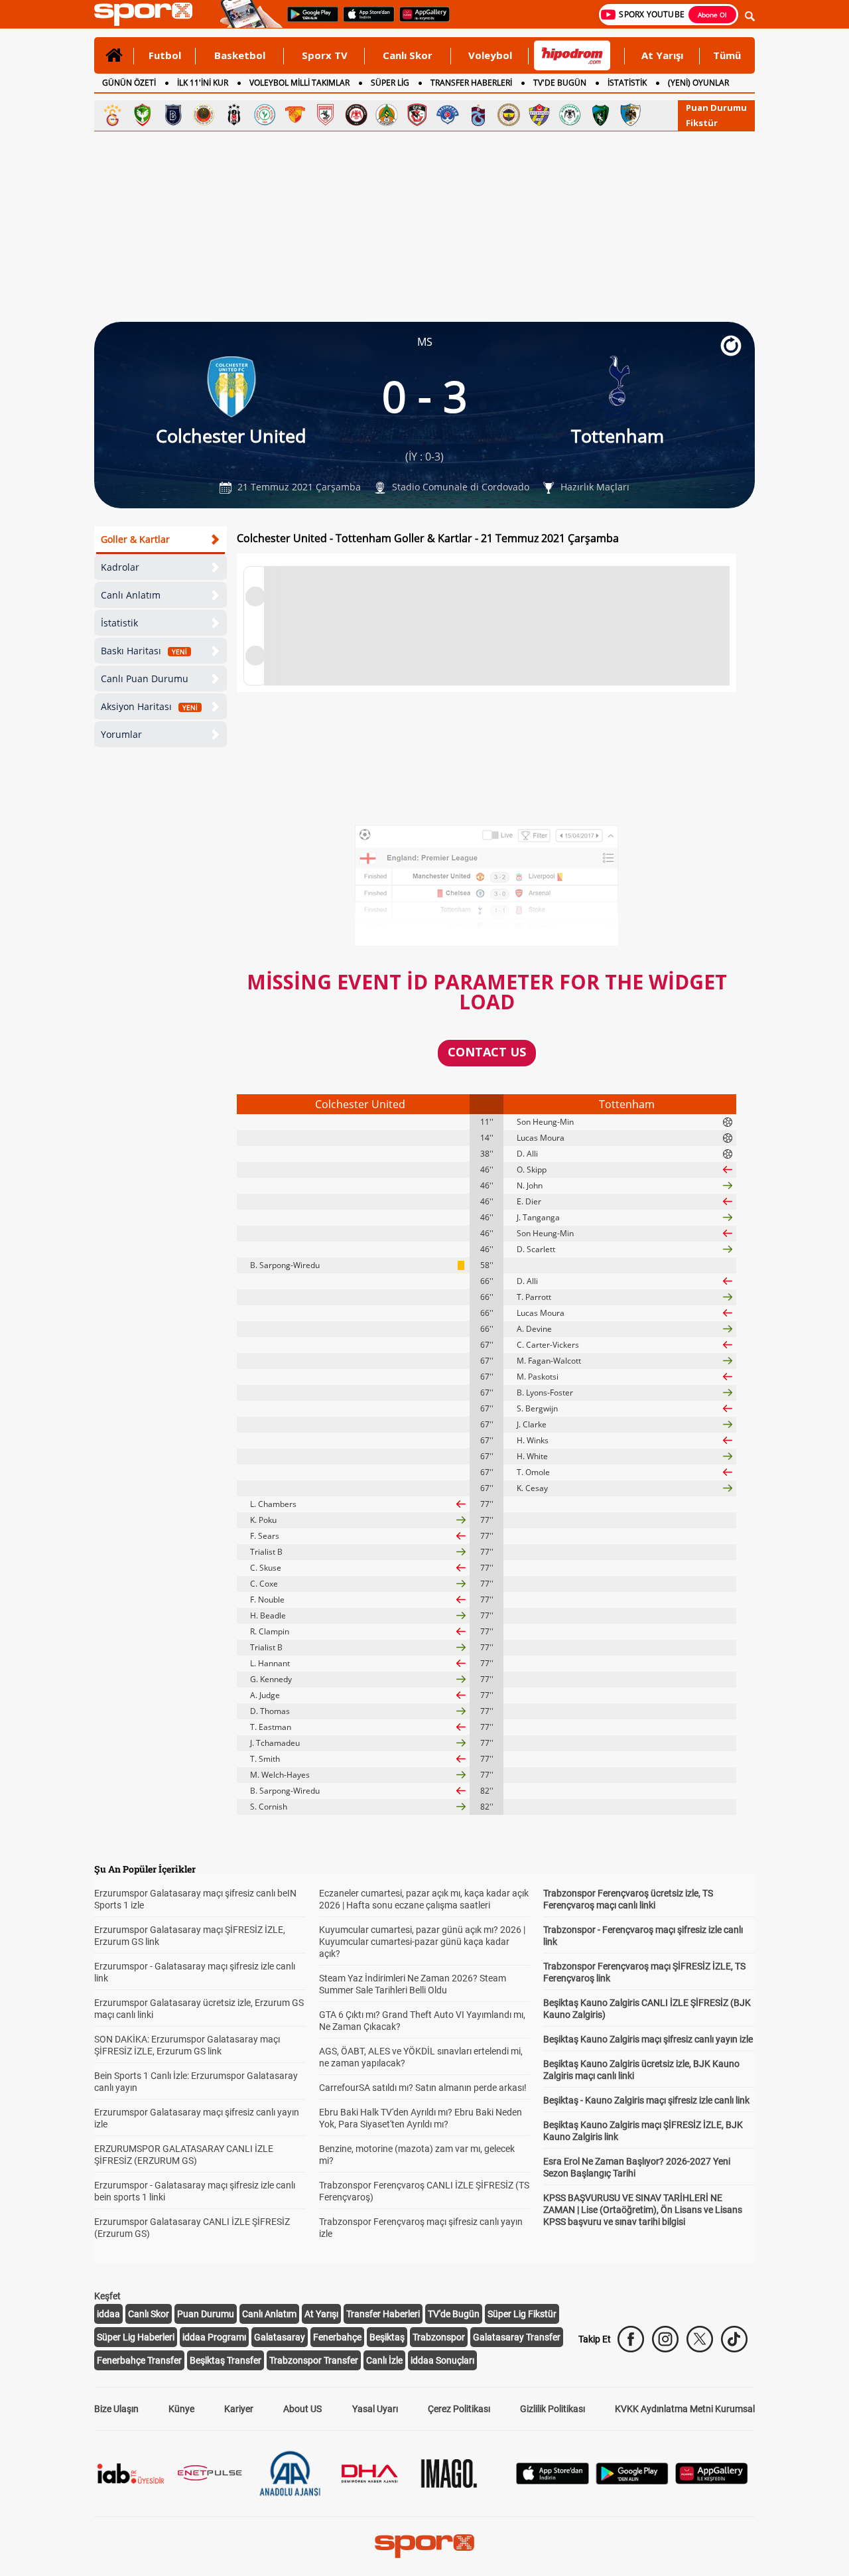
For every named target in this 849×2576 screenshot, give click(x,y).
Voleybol (490, 55)
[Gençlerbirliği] (204, 115)
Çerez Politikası (459, 2409)
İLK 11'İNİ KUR (203, 83)
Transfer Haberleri (383, 2314)
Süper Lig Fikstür (522, 2314)
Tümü (727, 55)
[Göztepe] (295, 115)
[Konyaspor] (570, 115)
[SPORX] (424, 2546)
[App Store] (553, 2481)
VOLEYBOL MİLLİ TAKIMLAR (299, 83)
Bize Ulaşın (116, 2409)
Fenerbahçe (337, 2337)
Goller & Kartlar (135, 539)
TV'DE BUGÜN (560, 83)
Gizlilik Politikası (553, 2409)
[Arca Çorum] (356, 115)
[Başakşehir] (173, 115)
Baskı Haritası (144, 651)
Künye (181, 2409)
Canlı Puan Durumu (145, 679)
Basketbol (240, 55)
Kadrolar (120, 567)
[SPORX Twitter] (700, 2339)
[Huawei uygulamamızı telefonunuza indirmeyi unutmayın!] (420, 21)
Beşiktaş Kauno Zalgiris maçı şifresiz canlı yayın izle (648, 2039)
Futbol (165, 55)
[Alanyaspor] (387, 115)
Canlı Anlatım (131, 595)
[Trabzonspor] (478, 115)
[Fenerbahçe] (509, 115)
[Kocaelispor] (600, 115)
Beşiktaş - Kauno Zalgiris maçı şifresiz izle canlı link (646, 2100)
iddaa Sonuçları (442, 2360)
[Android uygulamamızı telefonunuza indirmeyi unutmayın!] (308, 21)
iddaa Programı (214, 2337)
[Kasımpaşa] (448, 115)
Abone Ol (712, 15)
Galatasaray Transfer (517, 2337)
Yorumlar (121, 734)
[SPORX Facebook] (631, 2339)
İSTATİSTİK (627, 83)
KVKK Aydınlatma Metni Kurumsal (685, 2409)
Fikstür (702, 123)
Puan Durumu (716, 107)
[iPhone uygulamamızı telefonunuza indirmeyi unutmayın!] (364, 21)
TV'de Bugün (454, 2314)
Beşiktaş (387, 2337)
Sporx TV (325, 55)
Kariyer (239, 2409)
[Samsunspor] (326, 115)
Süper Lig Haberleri (136, 2337)
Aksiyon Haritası (149, 706)
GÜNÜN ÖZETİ (129, 83)
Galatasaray (280, 2337)
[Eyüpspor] (539, 115)
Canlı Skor (408, 55)
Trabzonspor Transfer (314, 2360)
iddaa (108, 2314)
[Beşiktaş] (234, 115)
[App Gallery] (712, 2481)
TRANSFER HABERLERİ (471, 83)
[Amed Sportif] (143, 115)
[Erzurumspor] (631, 115)
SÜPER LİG (390, 83)
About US (302, 2409)
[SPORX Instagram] (665, 2339)
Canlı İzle (384, 2360)
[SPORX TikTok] (734, 2339)
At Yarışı (662, 55)
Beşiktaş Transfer (226, 2360)
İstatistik (119, 623)
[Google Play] (632, 2481)
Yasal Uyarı (375, 2409)
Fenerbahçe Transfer (139, 2360)
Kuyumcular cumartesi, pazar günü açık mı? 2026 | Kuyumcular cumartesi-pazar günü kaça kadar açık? (422, 1942)
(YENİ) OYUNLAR (698, 83)
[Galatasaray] (112, 115)
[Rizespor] (265, 115)
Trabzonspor (439, 2337)
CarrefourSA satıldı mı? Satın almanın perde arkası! (423, 2088)
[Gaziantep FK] (417, 115)
